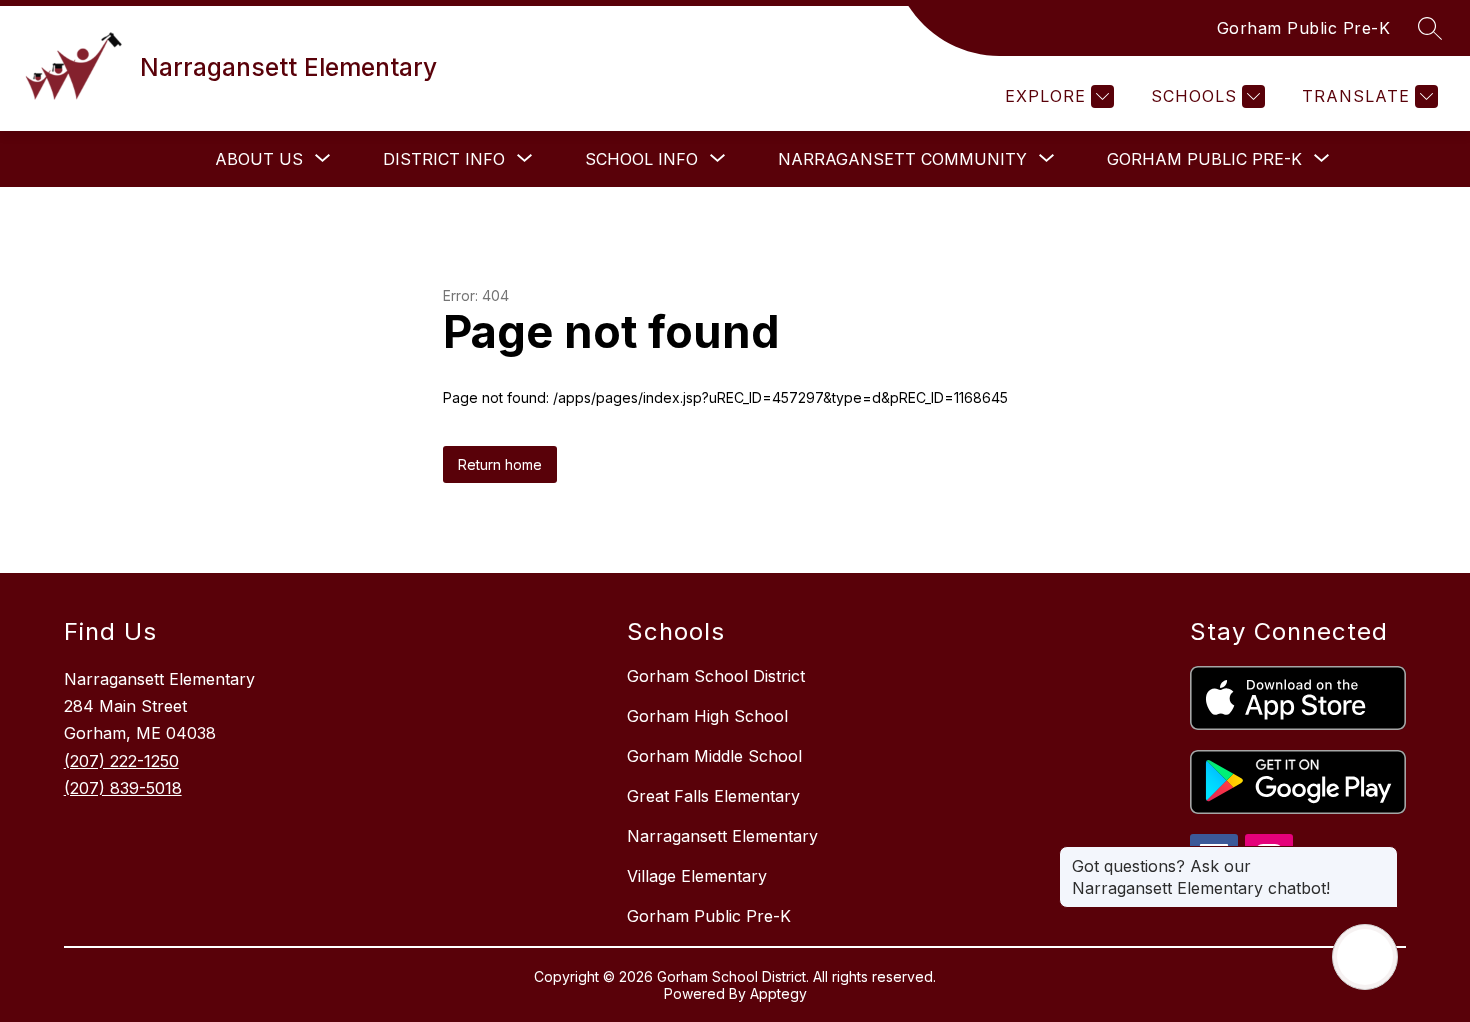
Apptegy (778, 993)
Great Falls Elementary (713, 796)
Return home (500, 464)
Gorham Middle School (714, 756)
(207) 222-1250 (121, 761)
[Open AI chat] (1365, 957)
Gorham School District (716, 676)
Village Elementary (697, 876)
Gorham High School (707, 716)
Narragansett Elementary (722, 836)
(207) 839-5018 (123, 788)
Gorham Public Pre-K (1304, 28)
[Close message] (1382, 856)
